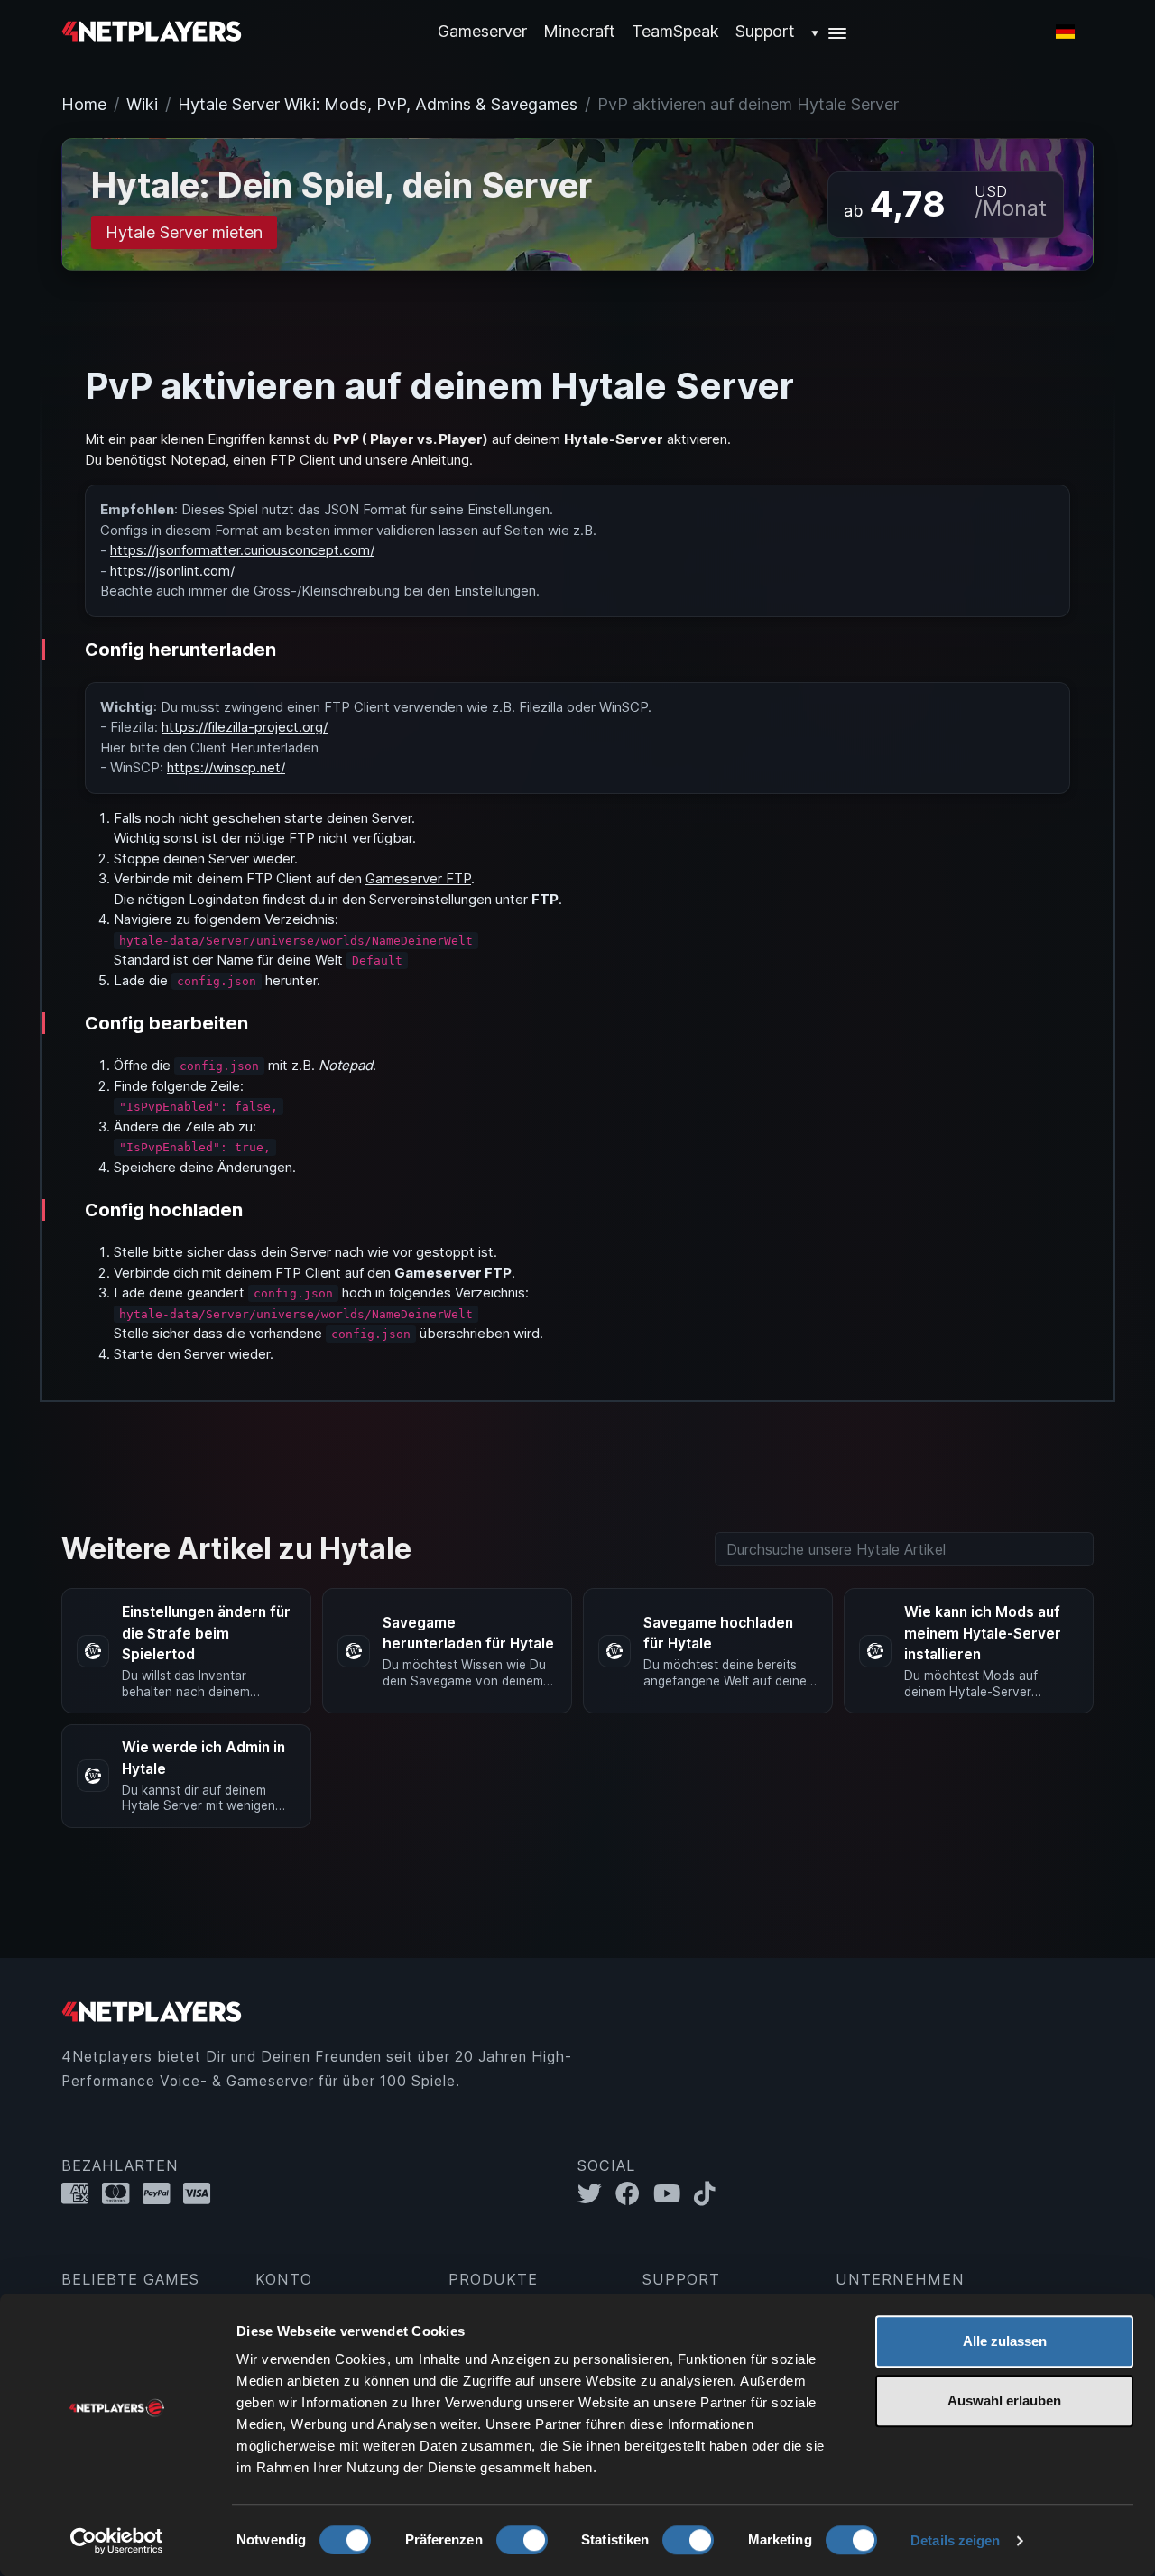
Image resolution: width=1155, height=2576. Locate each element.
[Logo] (152, 30)
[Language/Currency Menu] (1065, 32)
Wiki (142, 104)
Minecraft (579, 31)
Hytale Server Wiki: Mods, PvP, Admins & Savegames (378, 104)
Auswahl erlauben (1004, 2401)
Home (84, 104)
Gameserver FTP (418, 878)
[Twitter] (596, 2194)
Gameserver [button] (482, 31)
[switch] (522, 2540)
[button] (830, 31)
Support (765, 31)
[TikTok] (709, 2194)
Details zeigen (955, 2540)
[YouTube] (674, 2194)
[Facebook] (634, 2194)
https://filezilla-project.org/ (245, 727)
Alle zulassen (1005, 2341)
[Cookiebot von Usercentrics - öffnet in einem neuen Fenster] (117, 2541)
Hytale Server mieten (184, 232)
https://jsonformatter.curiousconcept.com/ (242, 550)
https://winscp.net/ (226, 767)
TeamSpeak (675, 31)
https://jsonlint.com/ (172, 571)
